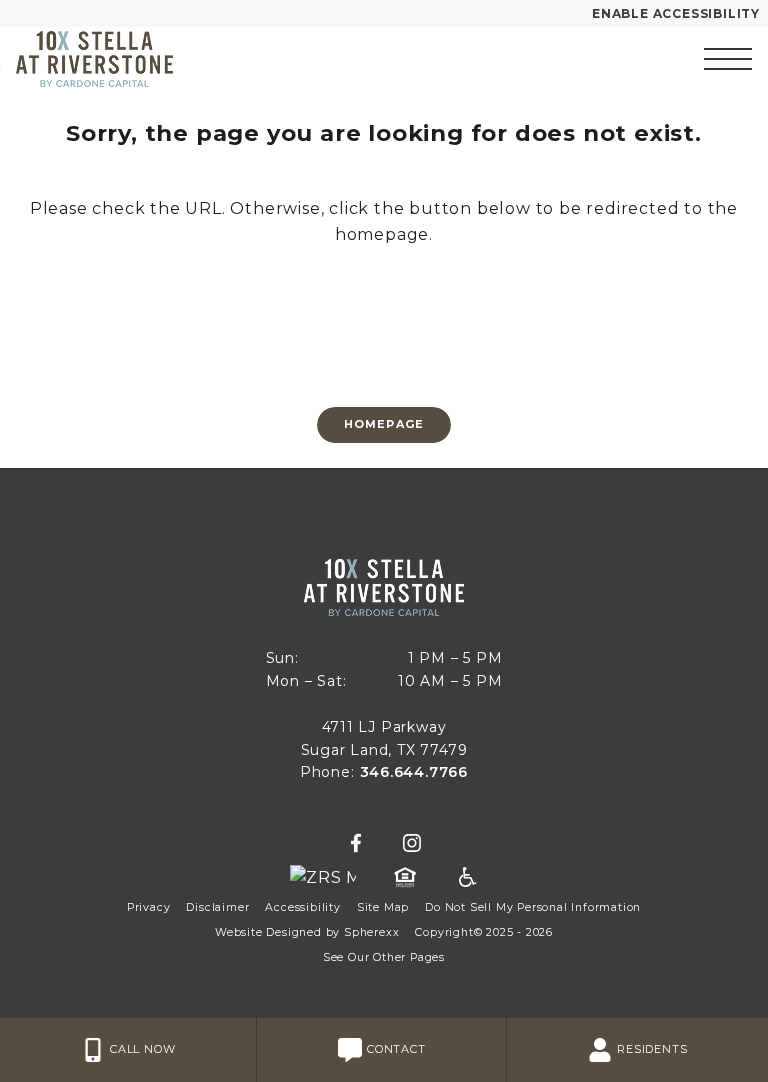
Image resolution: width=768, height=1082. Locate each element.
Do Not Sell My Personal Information (533, 907)
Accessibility (302, 907)
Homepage (384, 424)
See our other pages (384, 957)
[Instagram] (412, 844)
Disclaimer (217, 907)
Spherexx (371, 932)
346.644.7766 (414, 772)
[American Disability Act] (466, 878)
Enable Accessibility (676, 13)
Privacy (149, 907)
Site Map (383, 907)
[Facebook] (356, 844)
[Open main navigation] (728, 59)
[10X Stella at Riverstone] (125, 59)
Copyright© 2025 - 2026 (484, 932)
